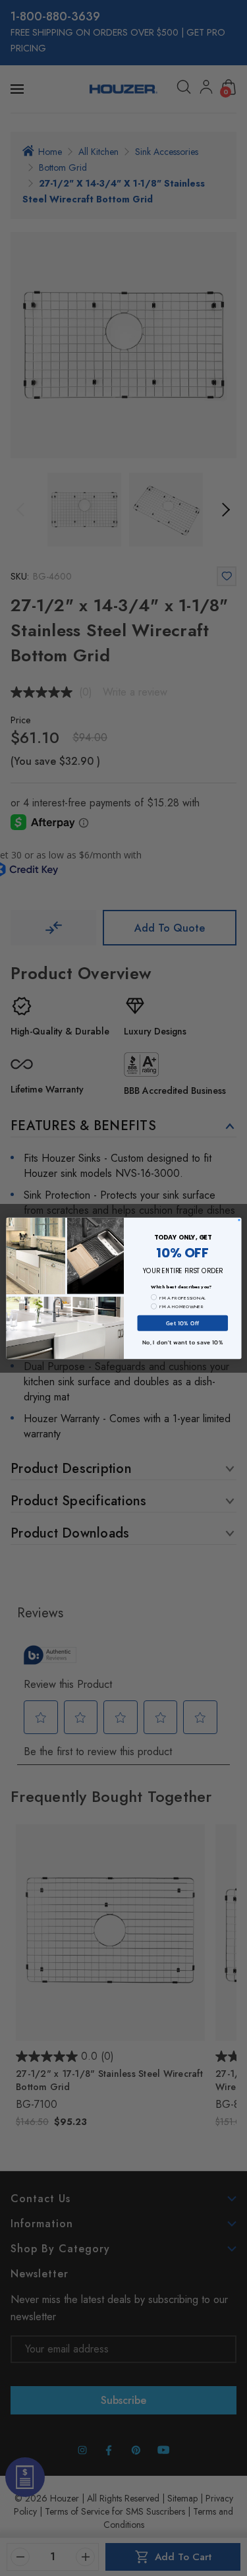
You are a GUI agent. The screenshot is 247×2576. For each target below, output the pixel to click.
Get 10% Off (182, 1322)
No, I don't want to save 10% (182, 1342)
